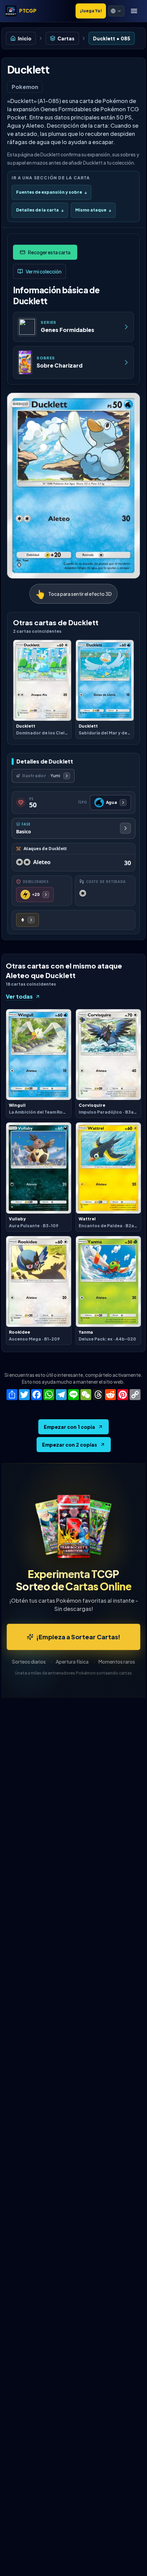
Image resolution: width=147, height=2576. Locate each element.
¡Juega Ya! (91, 11)
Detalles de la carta (40, 210)
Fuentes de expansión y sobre (51, 192)
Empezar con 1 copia (69, 1427)
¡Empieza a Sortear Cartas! (78, 1637)
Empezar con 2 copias (70, 1445)
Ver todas (19, 996)
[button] (116, 11)
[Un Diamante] (28, 920)
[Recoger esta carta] (45, 252)
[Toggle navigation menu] (134, 11)
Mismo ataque (93, 210)
